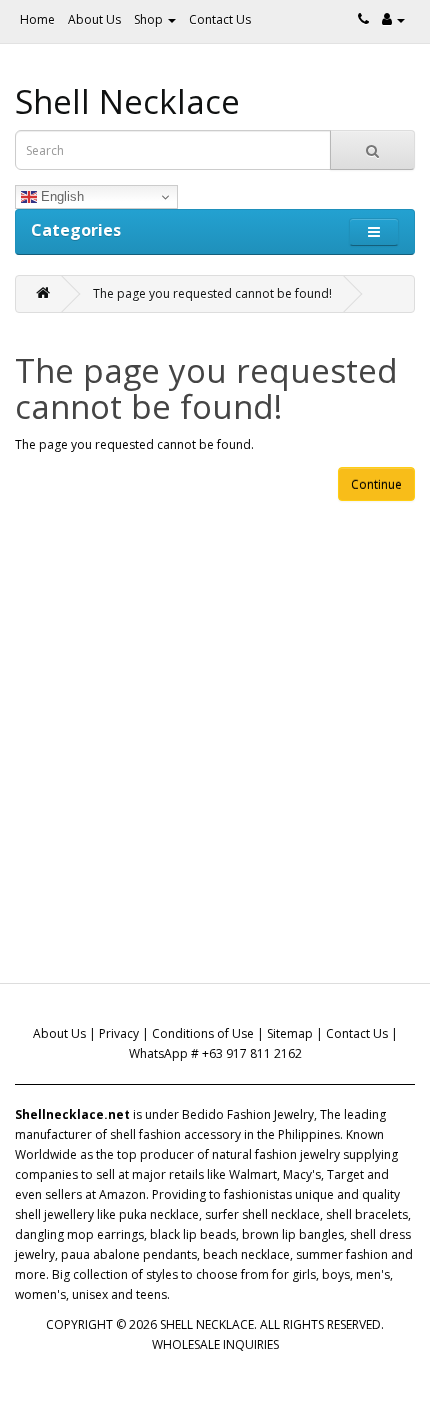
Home (37, 19)
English (60, 196)
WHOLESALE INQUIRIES (215, 1344)
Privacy (119, 1033)
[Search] (372, 150)
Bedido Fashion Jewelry (248, 1114)
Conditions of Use (203, 1033)
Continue (376, 484)
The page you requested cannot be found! (212, 293)
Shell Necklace (127, 101)
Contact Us (220, 19)
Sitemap (290, 1033)
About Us (94, 19)
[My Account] (393, 19)
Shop (150, 19)
